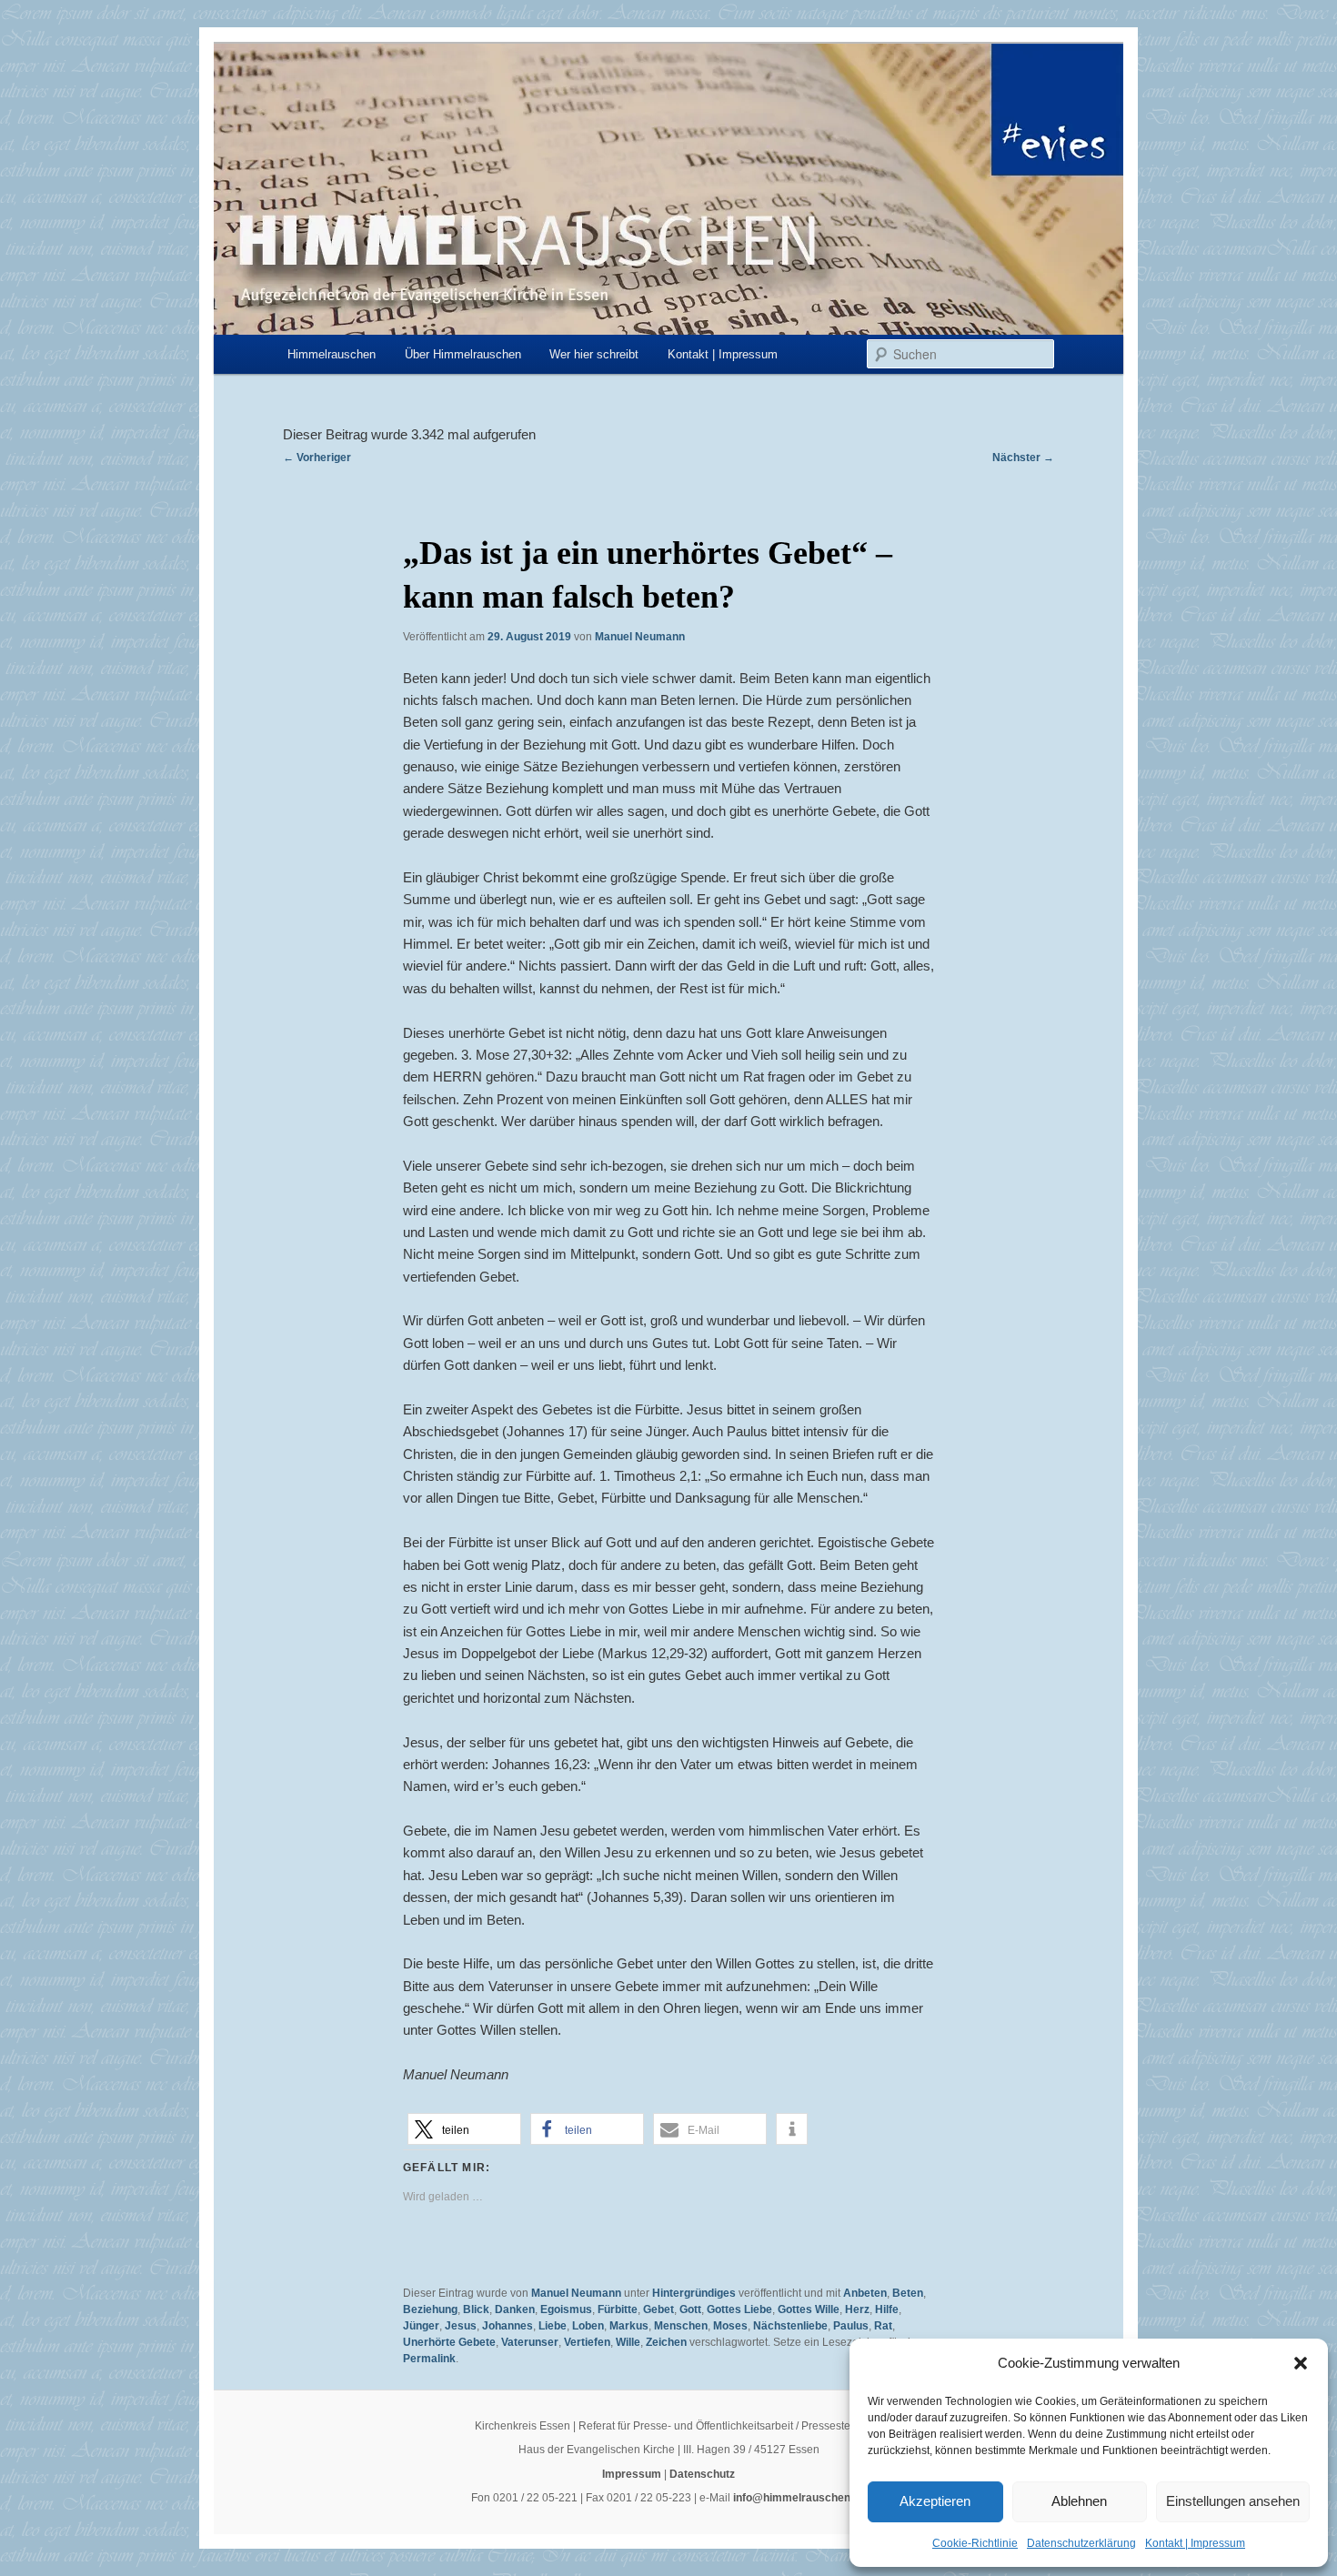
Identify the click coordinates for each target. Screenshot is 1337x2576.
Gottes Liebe (739, 2309)
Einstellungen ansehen (1233, 2501)
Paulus (851, 2326)
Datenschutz (702, 2474)
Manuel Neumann (640, 637)
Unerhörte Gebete (449, 2342)
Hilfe (887, 2309)
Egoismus (566, 2309)
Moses (730, 2326)
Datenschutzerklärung (1081, 2543)
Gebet (658, 2309)
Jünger (421, 2326)
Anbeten (865, 2293)
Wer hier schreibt (594, 354)
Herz (857, 2309)
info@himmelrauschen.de (799, 2498)
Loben (588, 2326)
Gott (690, 2309)
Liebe (553, 2326)
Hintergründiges (694, 2293)
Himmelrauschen (332, 354)
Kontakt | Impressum (1195, 2543)
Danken (515, 2309)
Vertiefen (587, 2342)
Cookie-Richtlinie (975, 2543)
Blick (476, 2309)
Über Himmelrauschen (463, 354)
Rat (883, 2326)
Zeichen (666, 2342)
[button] (1301, 2363)
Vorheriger (317, 458)
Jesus (461, 2326)
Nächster (1023, 458)
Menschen (681, 2326)
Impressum (632, 2474)
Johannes (508, 2326)
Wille (628, 2342)
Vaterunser (530, 2342)
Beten (908, 2293)
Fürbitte (618, 2309)
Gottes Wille (809, 2309)
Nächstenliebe (790, 2326)
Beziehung (430, 2309)
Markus (629, 2326)
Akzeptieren (935, 2501)
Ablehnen (1079, 2501)
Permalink (429, 2359)
